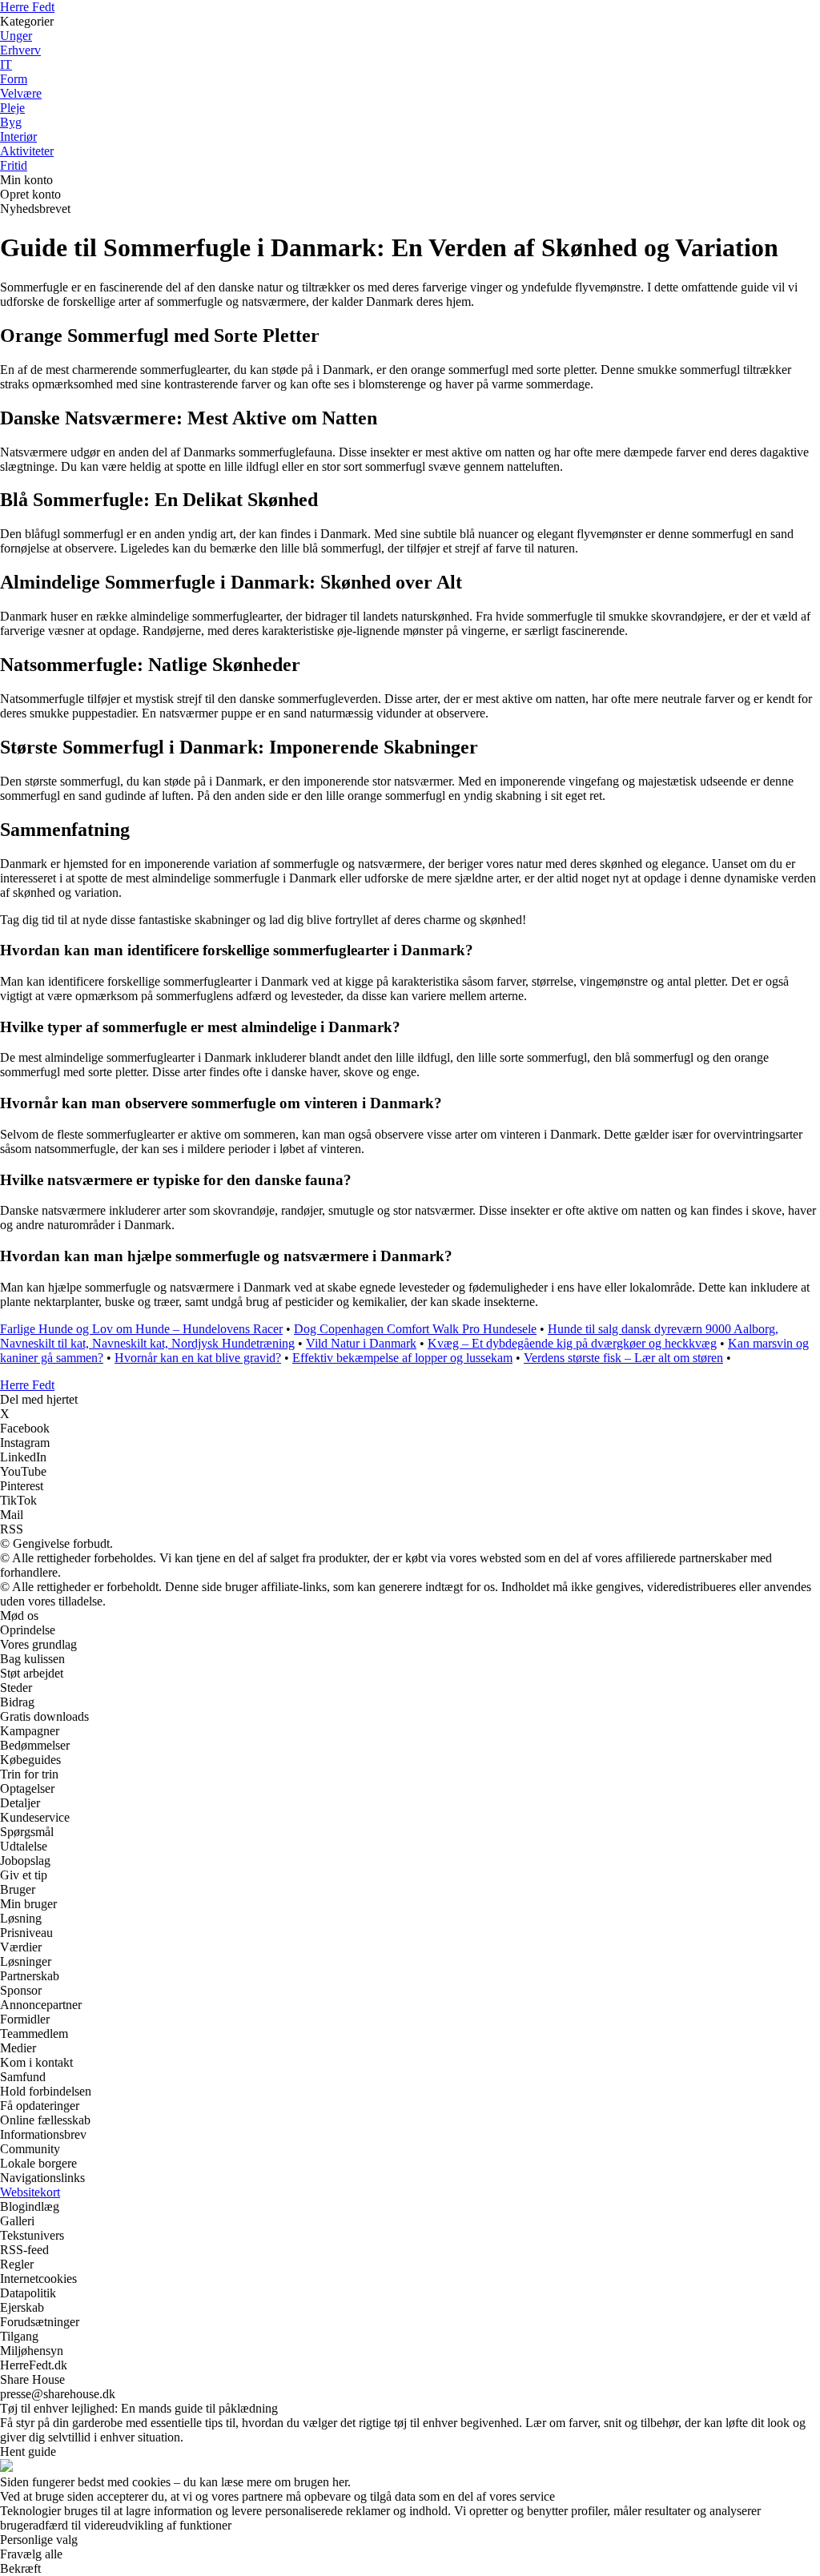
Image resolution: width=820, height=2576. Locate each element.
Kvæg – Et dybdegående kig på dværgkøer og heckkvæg (572, 1343)
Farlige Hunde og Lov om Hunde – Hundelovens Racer (141, 1329)
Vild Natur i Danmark (361, 1343)
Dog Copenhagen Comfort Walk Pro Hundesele (415, 1329)
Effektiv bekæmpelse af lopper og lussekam (402, 1358)
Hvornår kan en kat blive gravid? (198, 1358)
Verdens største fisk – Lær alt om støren (623, 1358)
